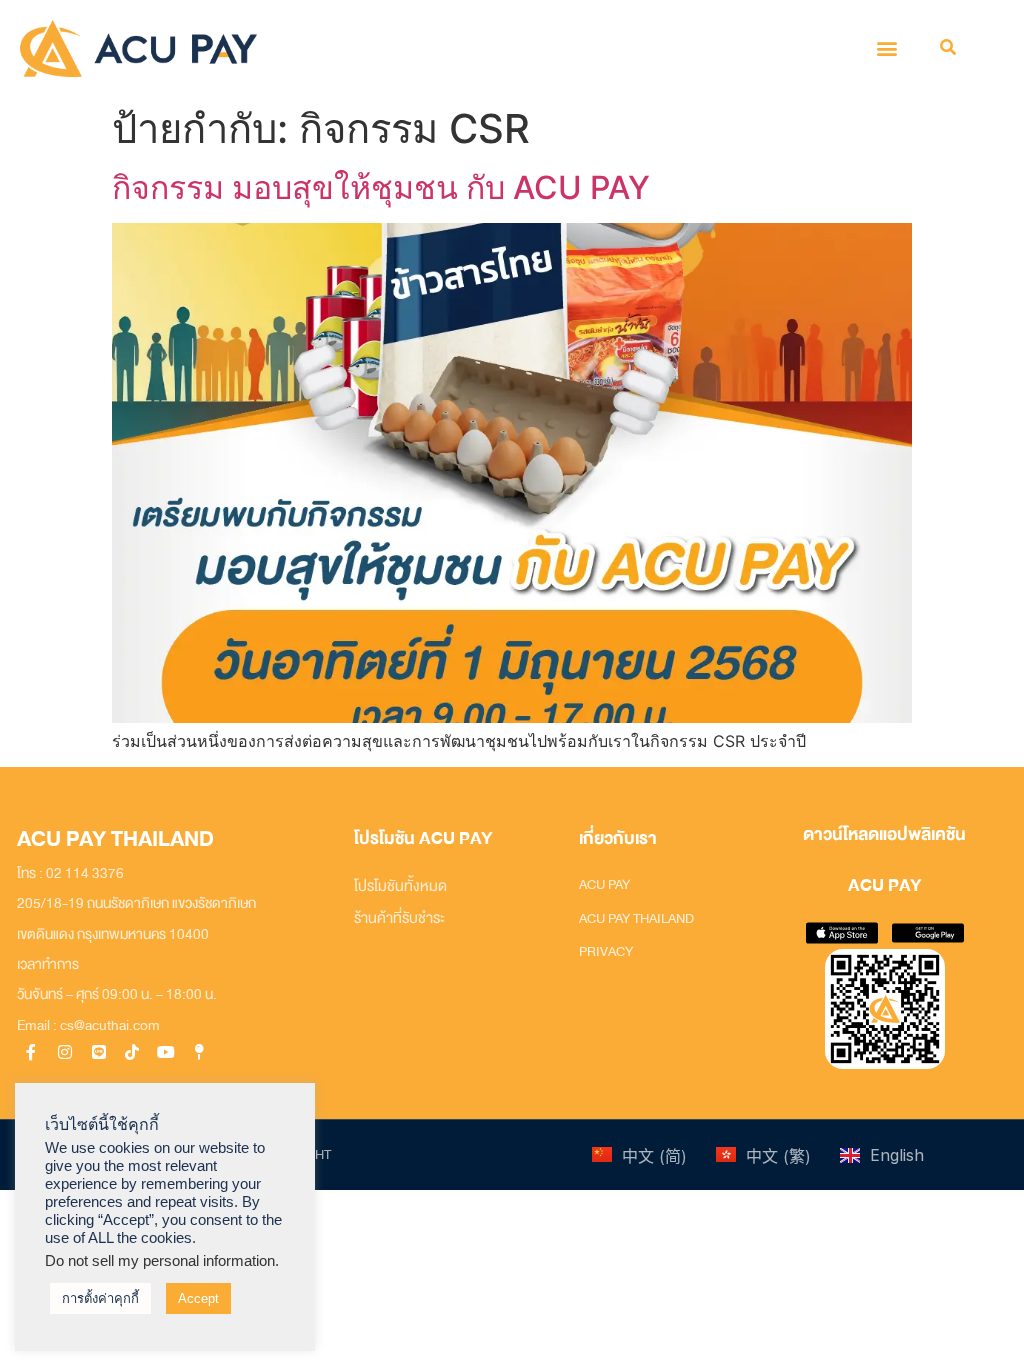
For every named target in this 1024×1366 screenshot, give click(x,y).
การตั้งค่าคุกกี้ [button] (100, 1298)
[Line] (98, 1051)
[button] (887, 48)
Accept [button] (198, 1298)
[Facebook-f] (31, 1051)
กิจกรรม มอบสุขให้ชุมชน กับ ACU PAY (381, 187)
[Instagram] (64, 1051)
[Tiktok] (132, 1051)
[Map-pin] (200, 1051)
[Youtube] (166, 1051)
